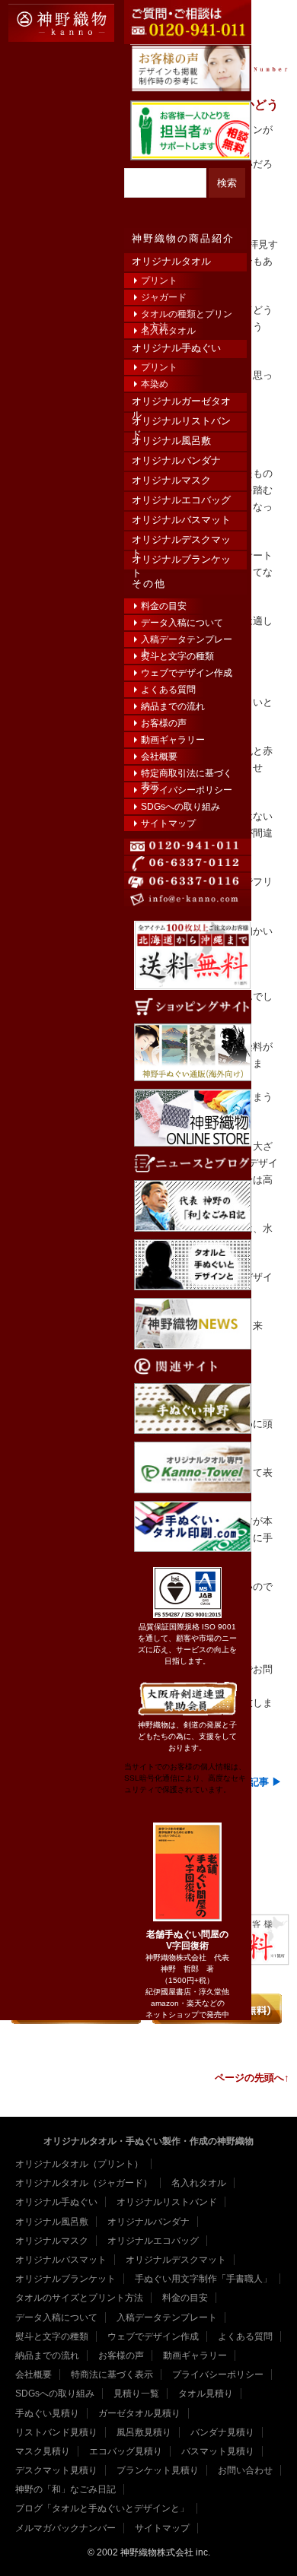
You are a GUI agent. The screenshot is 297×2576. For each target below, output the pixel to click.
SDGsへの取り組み (180, 807)
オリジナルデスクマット (181, 541)
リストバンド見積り (56, 2432)
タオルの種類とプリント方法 (187, 315)
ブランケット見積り (158, 2470)
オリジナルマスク (171, 480)
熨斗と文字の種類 (177, 656)
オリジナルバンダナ (176, 460)
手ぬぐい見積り (47, 2413)
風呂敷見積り (144, 2432)
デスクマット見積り (56, 2470)
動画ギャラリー (173, 740)
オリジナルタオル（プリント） (79, 2164)
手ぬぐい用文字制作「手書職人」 (203, 2279)
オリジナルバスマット (181, 520)
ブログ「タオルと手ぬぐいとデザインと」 (102, 2508)
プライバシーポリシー (187, 790)
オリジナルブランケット (181, 561)
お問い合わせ (245, 2470)
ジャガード (164, 297)
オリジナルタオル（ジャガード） (84, 2183)
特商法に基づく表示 (112, 2375)
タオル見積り (206, 2394)
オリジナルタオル (171, 261)
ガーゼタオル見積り (139, 2413)
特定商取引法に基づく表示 (187, 774)
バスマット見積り (218, 2451)
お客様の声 (164, 723)
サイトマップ (168, 823)
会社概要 (159, 757)
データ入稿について (182, 623)
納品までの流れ (173, 706)
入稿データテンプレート (187, 641)
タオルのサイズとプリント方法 (79, 2298)
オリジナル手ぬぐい (176, 348)
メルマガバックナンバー (65, 2528)
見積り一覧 (136, 2394)
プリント (159, 281)
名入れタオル (168, 331)
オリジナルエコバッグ (181, 500)
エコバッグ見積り (126, 2451)
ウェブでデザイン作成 (187, 673)
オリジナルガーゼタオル (181, 403)
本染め (155, 384)
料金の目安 (164, 606)
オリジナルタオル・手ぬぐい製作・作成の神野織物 (148, 2141)
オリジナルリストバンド (181, 422)
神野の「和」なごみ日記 (65, 2489)
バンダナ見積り (222, 2432)
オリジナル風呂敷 (171, 441)
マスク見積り (43, 2451)
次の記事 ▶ (255, 1782)
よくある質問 (168, 690)
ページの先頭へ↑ (252, 2078)
